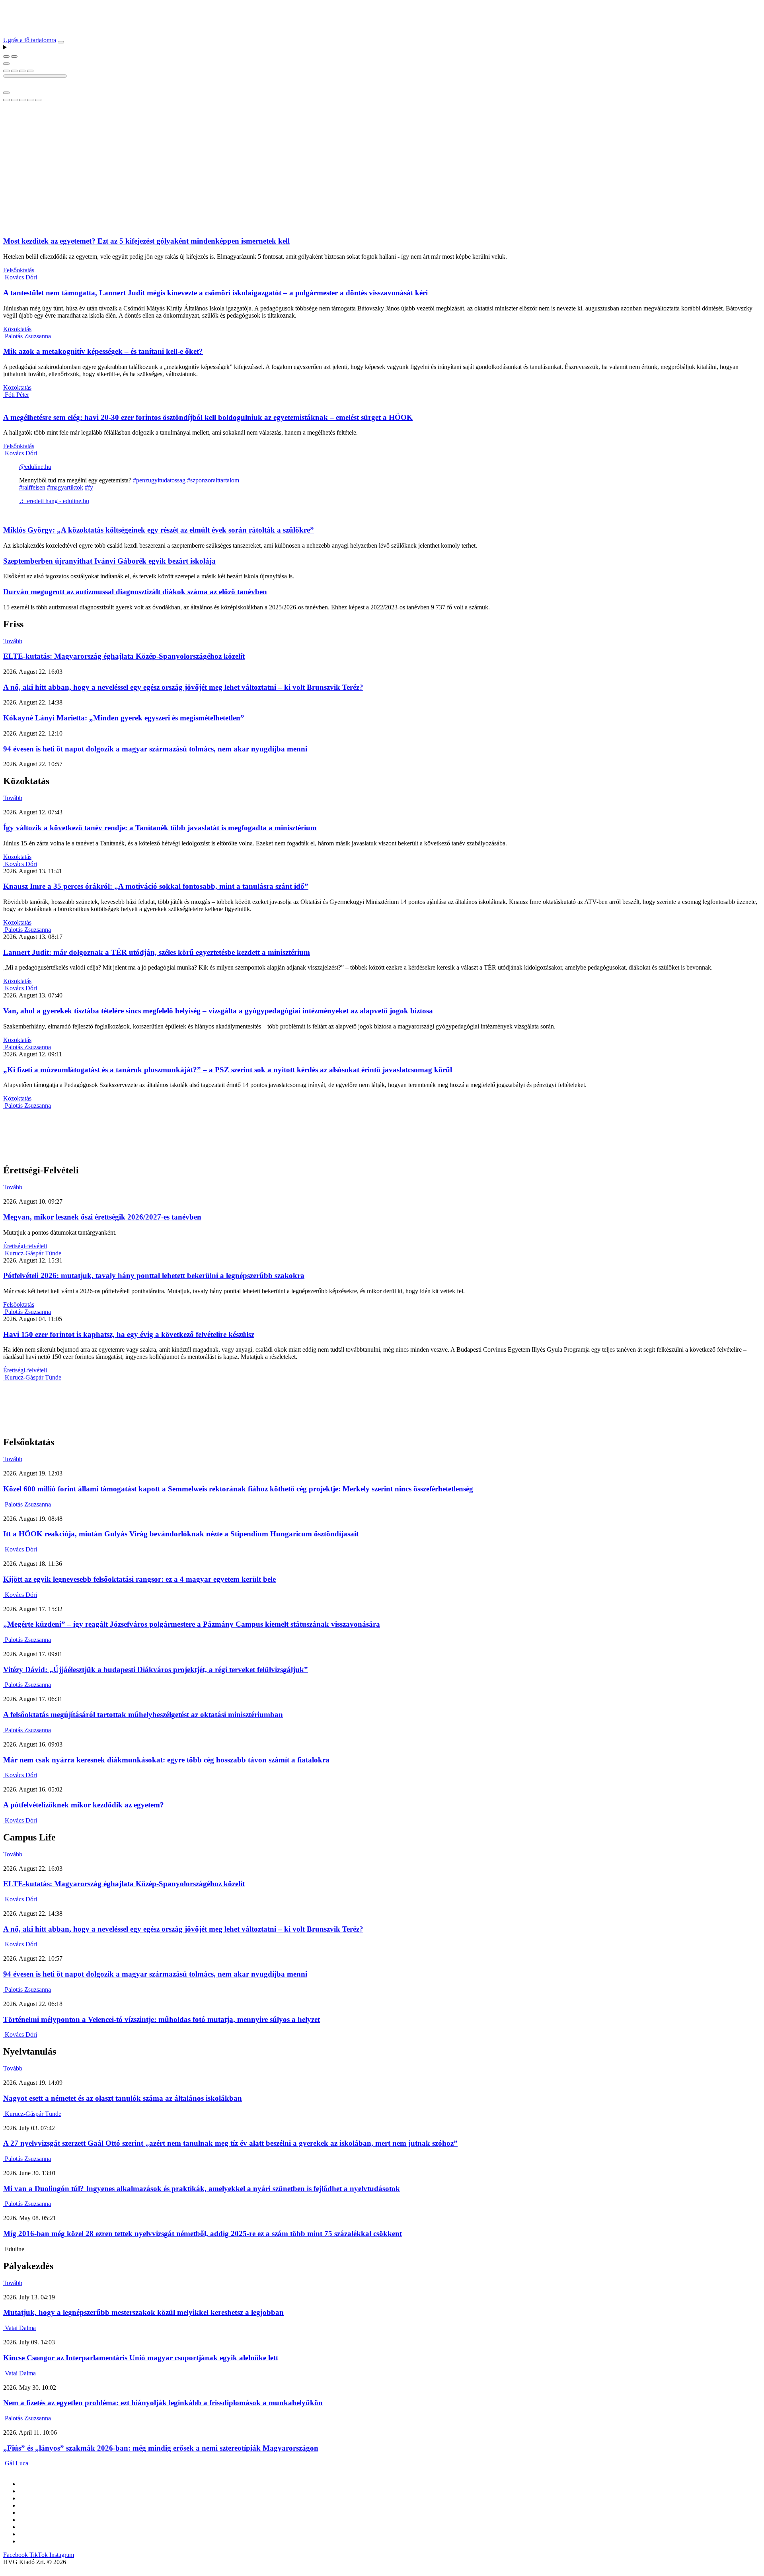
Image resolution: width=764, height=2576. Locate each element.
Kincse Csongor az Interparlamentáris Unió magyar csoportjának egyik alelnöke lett (141, 2358)
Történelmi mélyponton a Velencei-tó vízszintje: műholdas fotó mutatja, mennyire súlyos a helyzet (162, 2019)
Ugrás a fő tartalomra (30, 40)
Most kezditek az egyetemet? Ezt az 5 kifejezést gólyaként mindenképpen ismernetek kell (146, 241)
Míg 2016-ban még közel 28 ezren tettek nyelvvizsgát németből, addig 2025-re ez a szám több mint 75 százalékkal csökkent (203, 2234)
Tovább (13, 641)
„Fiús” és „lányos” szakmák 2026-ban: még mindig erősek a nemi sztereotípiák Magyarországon (161, 2448)
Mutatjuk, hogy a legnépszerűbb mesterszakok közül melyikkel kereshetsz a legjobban (143, 2312)
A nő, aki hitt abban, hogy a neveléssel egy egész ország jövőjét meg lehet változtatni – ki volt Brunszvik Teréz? (183, 687)
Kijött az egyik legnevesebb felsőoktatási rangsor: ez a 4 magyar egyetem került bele (139, 1579)
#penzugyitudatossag (159, 480)
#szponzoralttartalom (213, 480)
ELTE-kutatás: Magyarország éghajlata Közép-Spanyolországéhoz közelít (124, 656)
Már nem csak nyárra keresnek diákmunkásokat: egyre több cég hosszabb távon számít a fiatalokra (166, 1760)
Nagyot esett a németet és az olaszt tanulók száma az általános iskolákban (123, 2098)
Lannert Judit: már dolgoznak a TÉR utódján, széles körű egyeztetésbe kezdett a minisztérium (157, 952)
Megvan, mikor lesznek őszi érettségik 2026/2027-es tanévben (102, 1217)
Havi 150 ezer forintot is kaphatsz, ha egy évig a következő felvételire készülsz (129, 1334)
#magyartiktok (65, 487)
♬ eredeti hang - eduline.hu (54, 501)
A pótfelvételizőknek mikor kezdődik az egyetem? (84, 1805)
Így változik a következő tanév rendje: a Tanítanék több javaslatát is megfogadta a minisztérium (160, 828)
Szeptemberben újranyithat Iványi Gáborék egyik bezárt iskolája (109, 561)
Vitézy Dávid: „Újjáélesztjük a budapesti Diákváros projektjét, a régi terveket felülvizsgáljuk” (156, 1670)
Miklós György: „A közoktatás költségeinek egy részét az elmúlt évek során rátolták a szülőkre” (159, 530)
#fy (89, 487)
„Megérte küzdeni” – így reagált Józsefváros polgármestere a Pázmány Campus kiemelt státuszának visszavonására (192, 1624)
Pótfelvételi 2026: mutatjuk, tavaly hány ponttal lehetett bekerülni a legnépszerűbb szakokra (154, 1275)
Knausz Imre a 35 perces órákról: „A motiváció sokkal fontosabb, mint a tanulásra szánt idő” (156, 886)
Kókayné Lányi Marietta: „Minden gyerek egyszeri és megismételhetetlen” (124, 718)
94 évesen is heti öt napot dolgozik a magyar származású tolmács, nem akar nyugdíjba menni (155, 749)
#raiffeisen (32, 487)
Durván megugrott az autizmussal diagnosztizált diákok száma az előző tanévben (135, 592)
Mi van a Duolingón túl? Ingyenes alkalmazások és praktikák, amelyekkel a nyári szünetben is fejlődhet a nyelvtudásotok (202, 2189)
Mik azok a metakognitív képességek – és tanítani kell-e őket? (103, 351)
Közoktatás (17, 329)
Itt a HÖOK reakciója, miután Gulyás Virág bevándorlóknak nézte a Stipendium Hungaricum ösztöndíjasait (181, 1534)
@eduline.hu (35, 467)
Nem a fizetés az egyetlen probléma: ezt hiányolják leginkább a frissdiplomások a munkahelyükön (163, 2403)
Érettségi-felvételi (25, 1246)
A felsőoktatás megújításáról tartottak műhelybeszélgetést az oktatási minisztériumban (143, 1714)
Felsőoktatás (19, 270)
